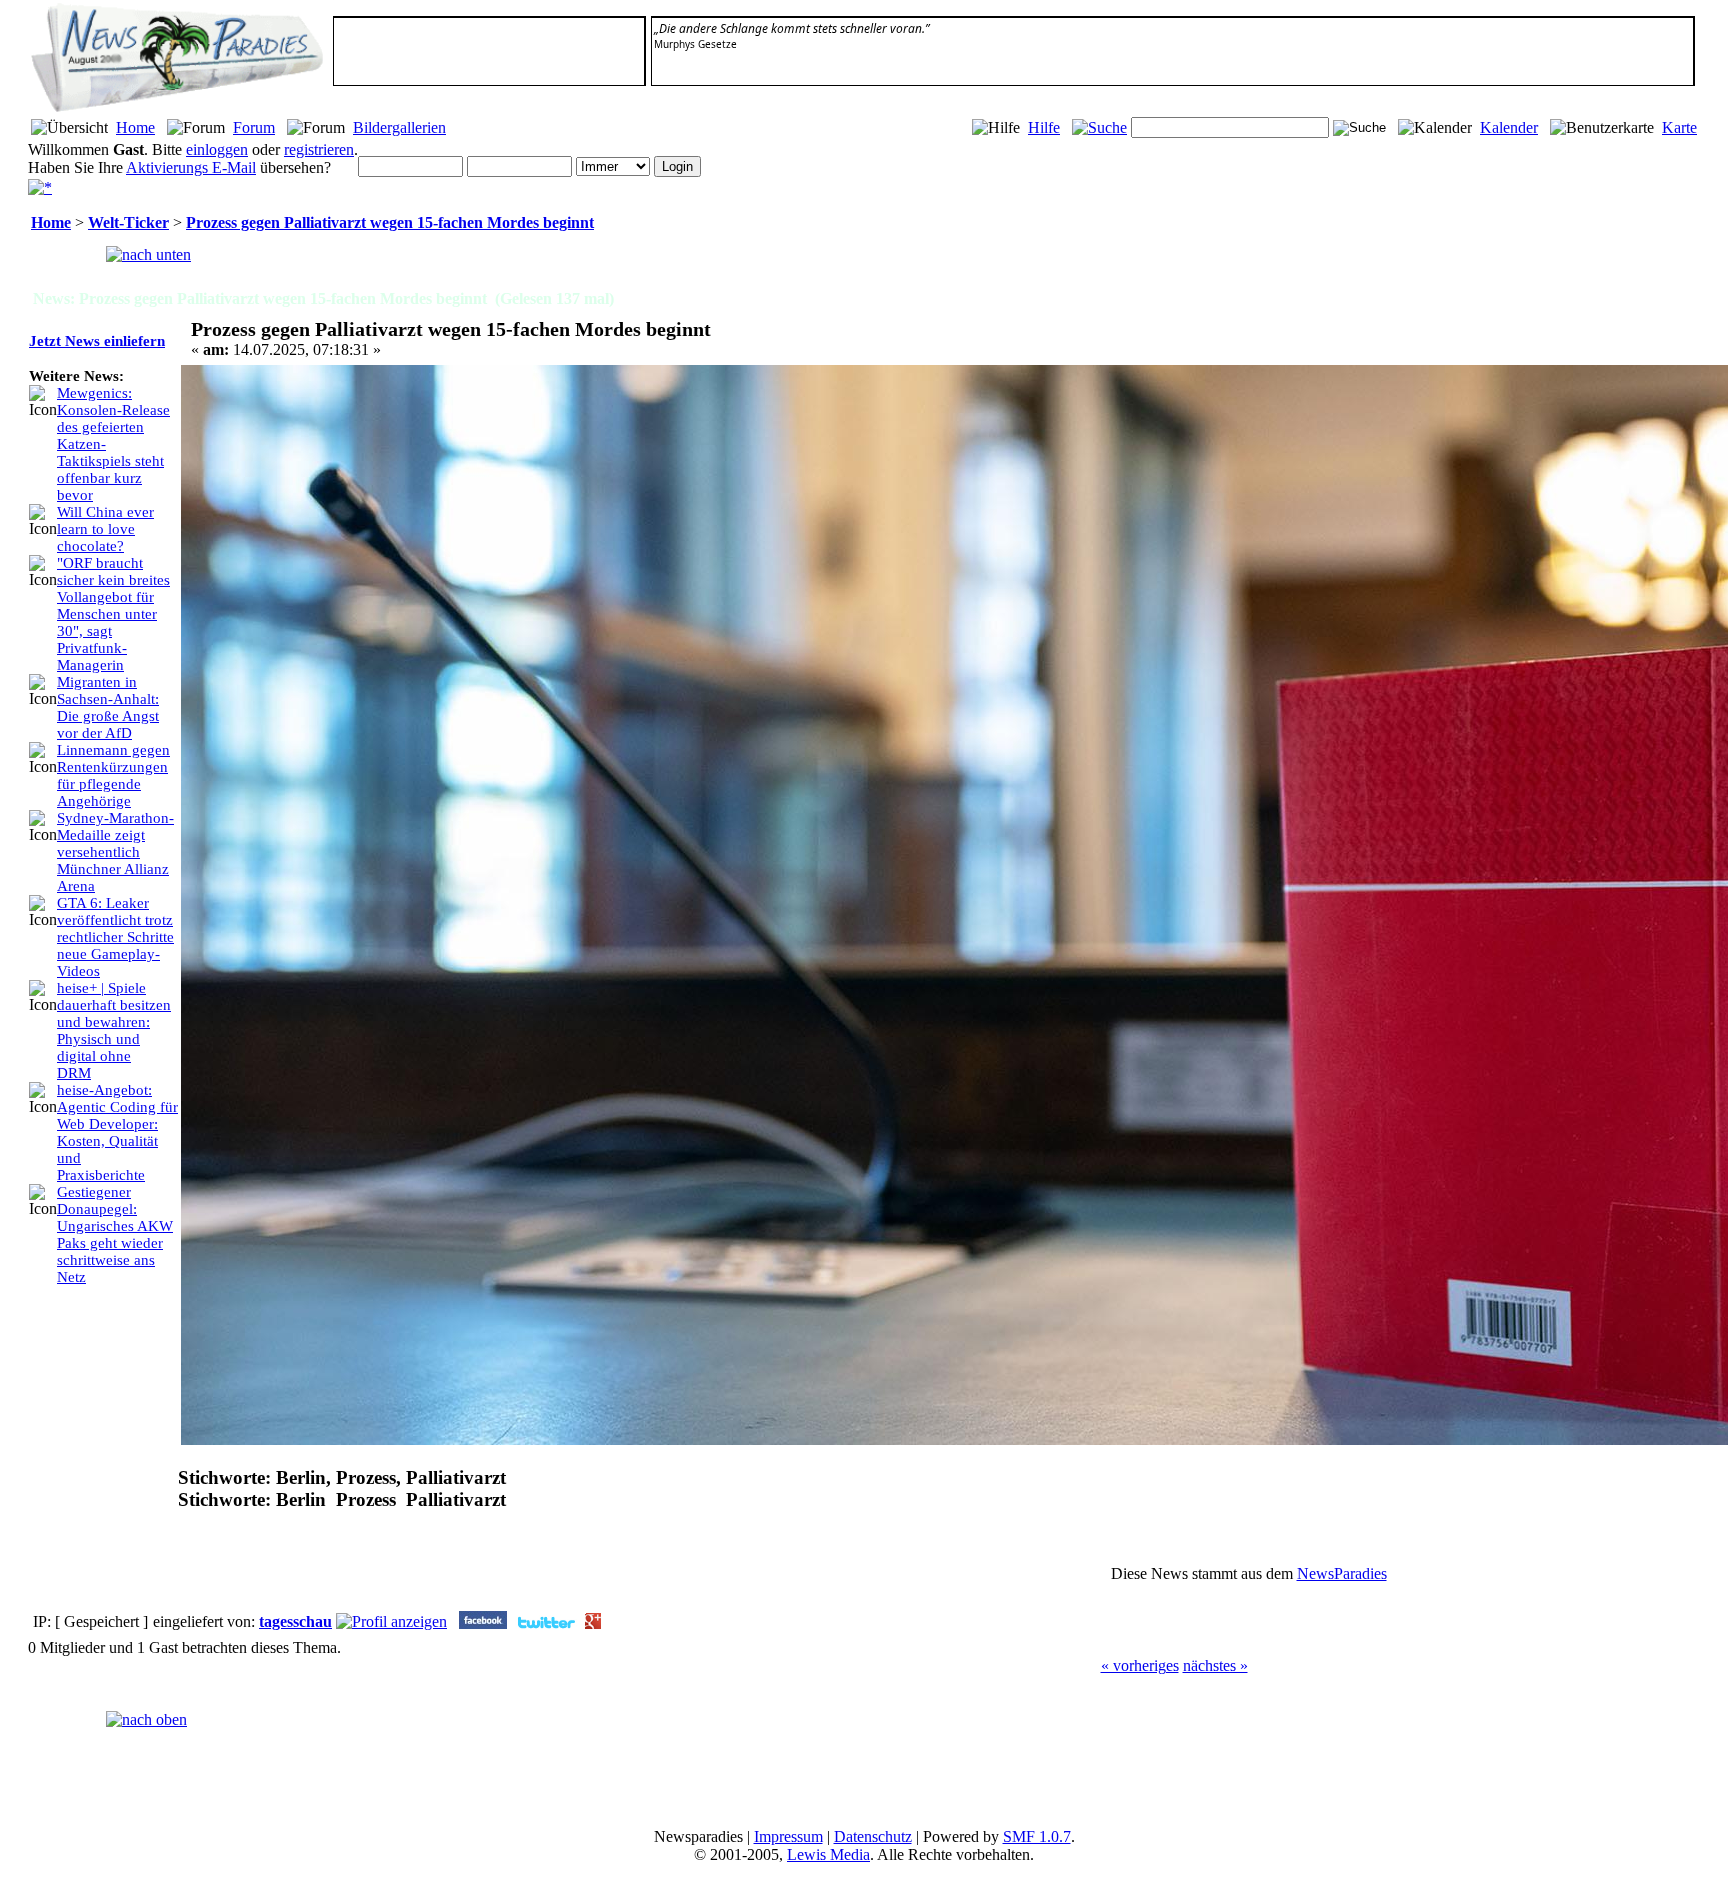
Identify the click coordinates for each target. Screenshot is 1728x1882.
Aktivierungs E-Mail (191, 167)
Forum (254, 127)
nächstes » (1215, 1665)
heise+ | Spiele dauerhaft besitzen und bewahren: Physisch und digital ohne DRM (114, 1030)
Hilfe (1044, 127)
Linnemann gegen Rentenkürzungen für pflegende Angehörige (113, 775)
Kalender (1509, 127)
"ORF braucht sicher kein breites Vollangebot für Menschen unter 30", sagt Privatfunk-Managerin (113, 614)
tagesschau (295, 1621)
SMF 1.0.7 (1037, 1836)
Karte (1679, 127)
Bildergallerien (399, 127)
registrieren (319, 149)
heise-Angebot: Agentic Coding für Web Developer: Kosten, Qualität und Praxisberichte (117, 1132)
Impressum (788, 1836)
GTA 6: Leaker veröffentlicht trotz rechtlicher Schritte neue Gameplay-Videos (115, 937)
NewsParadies (1342, 1573)
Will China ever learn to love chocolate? (105, 529)
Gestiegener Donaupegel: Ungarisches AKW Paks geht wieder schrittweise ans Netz (115, 1234)
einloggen (217, 149)
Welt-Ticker (128, 222)
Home (135, 127)
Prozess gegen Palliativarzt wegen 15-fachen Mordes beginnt (390, 222)
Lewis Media (828, 1854)
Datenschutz (873, 1836)
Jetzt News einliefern (97, 341)
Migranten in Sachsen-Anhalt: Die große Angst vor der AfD (108, 707)
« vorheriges (1140, 1665)
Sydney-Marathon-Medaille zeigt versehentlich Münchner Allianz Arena (115, 852)
